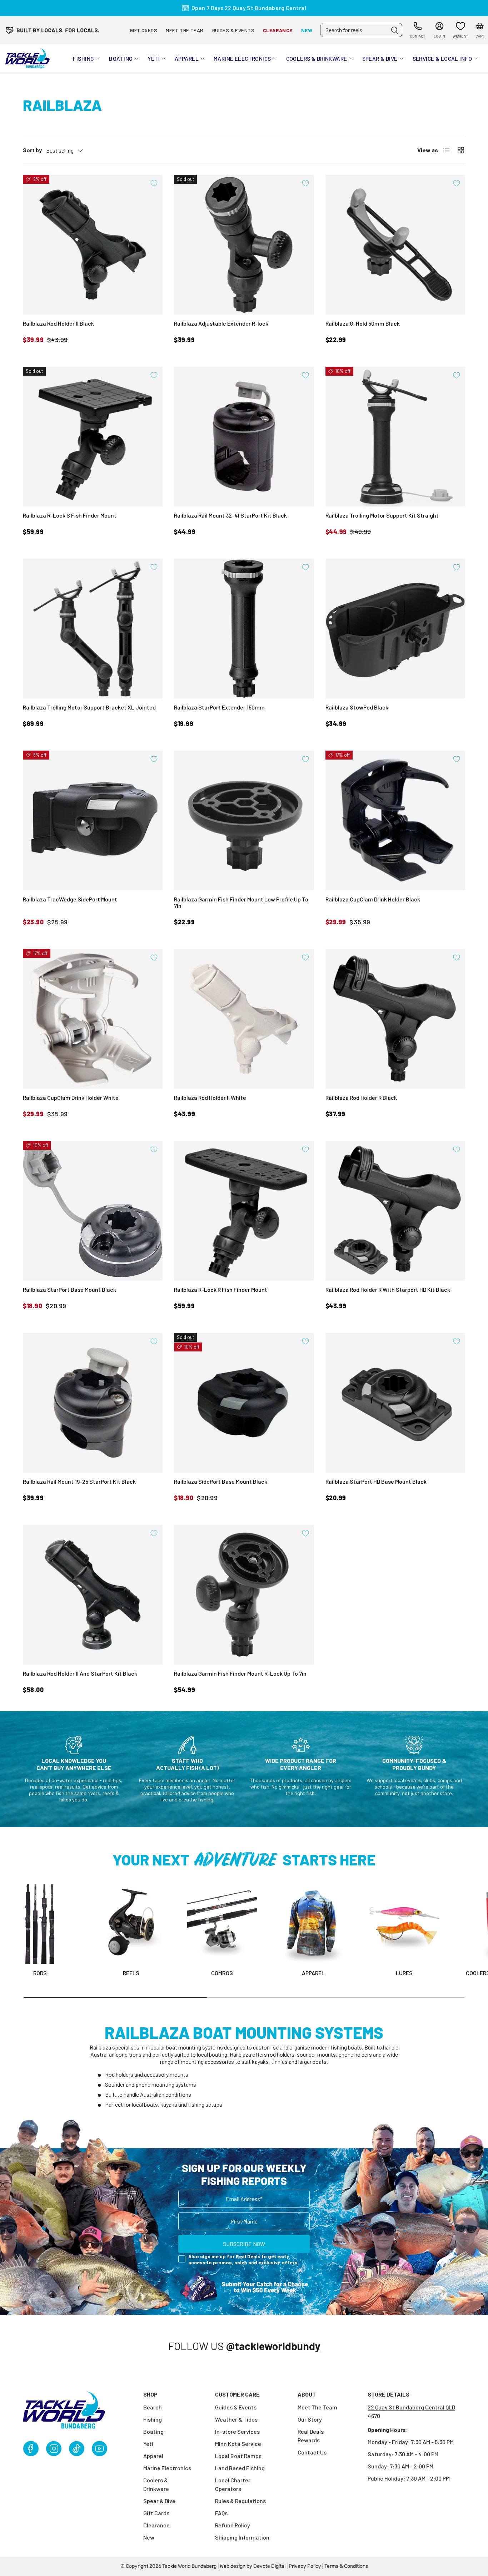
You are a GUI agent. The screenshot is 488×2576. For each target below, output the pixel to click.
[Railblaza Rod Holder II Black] (93, 245)
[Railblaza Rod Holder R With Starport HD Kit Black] (395, 1211)
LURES (404, 1973)
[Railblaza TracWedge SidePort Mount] (93, 820)
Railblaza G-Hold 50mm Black (363, 323)
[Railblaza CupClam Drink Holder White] (93, 1019)
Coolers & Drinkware (317, 58)
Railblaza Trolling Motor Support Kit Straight (382, 515)
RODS (40, 1973)
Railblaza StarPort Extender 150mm (219, 707)
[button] (480, 30)
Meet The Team (317, 2407)
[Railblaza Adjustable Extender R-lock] (244, 245)
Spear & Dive (380, 58)
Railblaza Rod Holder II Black (58, 323)
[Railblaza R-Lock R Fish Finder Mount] (244, 1211)
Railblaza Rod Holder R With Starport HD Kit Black (388, 1289)
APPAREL (313, 1973)
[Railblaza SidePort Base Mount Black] (244, 1403)
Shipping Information (242, 2537)
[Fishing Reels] (131, 1924)
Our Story (310, 2419)
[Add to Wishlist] (154, 183)
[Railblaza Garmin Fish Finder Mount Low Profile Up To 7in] (244, 820)
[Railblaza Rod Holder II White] (244, 1019)
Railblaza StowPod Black (357, 707)
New (307, 30)
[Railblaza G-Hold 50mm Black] (395, 245)
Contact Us (312, 2452)
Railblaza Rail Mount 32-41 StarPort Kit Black (230, 515)
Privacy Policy (305, 2566)
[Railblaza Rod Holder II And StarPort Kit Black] (93, 1595)
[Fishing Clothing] (313, 1924)
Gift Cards (144, 30)
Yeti (154, 58)
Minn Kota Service (238, 2444)
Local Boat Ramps (238, 2456)
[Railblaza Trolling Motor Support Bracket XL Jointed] (93, 629)
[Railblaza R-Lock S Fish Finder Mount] (93, 437)
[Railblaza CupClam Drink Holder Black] (395, 820)
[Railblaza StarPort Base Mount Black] (93, 1211)
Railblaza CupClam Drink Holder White (71, 1097)
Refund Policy (233, 2525)
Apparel (187, 58)
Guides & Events (233, 30)
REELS (131, 1973)
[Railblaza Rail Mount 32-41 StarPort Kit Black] (244, 437)
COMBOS (222, 1973)
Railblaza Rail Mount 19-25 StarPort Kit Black (79, 1481)
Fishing (83, 58)
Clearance (278, 30)
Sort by (32, 150)
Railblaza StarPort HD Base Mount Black (376, 1481)
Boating (121, 58)
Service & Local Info (442, 58)
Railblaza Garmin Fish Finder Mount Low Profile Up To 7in (241, 902)
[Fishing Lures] (404, 1924)
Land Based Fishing (240, 2468)
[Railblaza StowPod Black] (395, 629)
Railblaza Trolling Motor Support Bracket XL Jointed (89, 707)
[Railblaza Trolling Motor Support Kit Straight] (395, 437)
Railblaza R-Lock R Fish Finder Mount (221, 1289)
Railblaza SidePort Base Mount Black (221, 1481)
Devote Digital (269, 2566)
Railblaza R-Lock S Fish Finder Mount (70, 515)
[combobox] (361, 30)
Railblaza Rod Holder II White (210, 1097)
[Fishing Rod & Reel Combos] (222, 1924)
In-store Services (237, 2431)
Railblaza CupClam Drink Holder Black (373, 899)
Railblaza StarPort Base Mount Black (69, 1289)
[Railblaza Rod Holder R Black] (395, 1019)
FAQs (221, 2513)
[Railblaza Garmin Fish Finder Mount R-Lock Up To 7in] (244, 1595)
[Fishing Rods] (40, 1924)
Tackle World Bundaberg (189, 2566)
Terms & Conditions (346, 2566)
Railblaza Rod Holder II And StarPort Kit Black (80, 1673)
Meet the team (185, 30)
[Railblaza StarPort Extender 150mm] (244, 629)
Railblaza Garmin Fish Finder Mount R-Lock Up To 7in (240, 1673)
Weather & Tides (236, 2419)
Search (153, 2407)
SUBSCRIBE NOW (244, 2243)
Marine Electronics (242, 58)
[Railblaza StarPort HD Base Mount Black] (395, 1403)
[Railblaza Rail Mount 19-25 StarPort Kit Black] (93, 1403)
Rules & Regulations (240, 2501)
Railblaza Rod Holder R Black (361, 1097)
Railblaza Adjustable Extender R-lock (221, 323)
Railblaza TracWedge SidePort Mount (70, 899)
